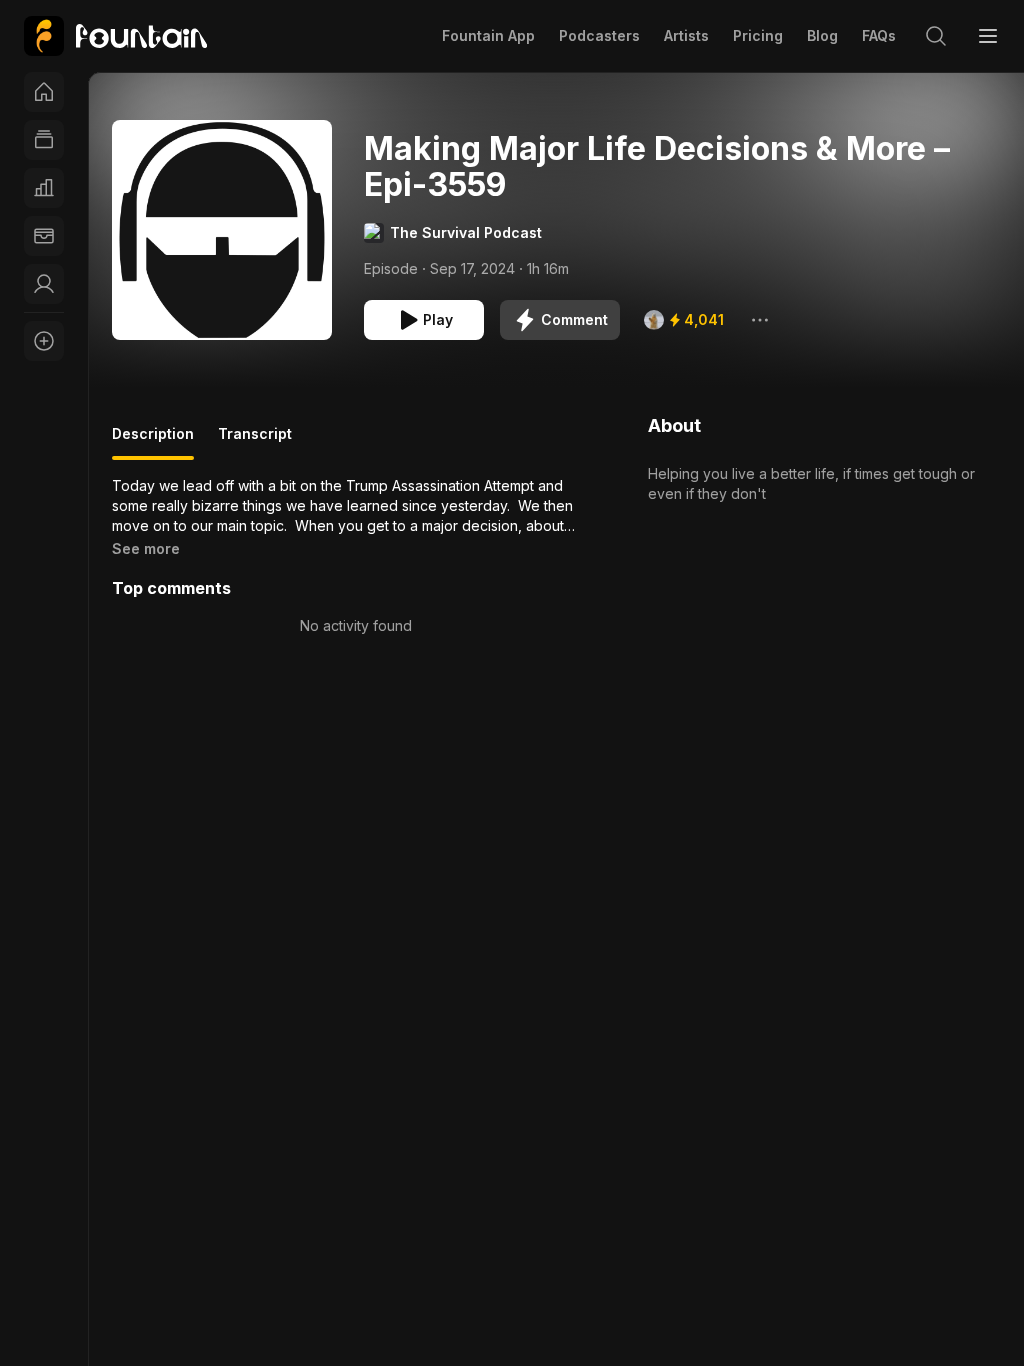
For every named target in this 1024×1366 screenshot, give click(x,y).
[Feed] (44, 140)
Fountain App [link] (488, 35)
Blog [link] (822, 35)
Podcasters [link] (599, 35)
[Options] (760, 320)
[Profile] (44, 284)
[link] (115, 36)
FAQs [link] (879, 35)
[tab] (153, 442)
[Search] (936, 36)
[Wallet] (44, 236)
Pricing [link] (758, 35)
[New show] (44, 341)
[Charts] (44, 188)
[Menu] (988, 36)
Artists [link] (686, 35)
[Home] (44, 92)
